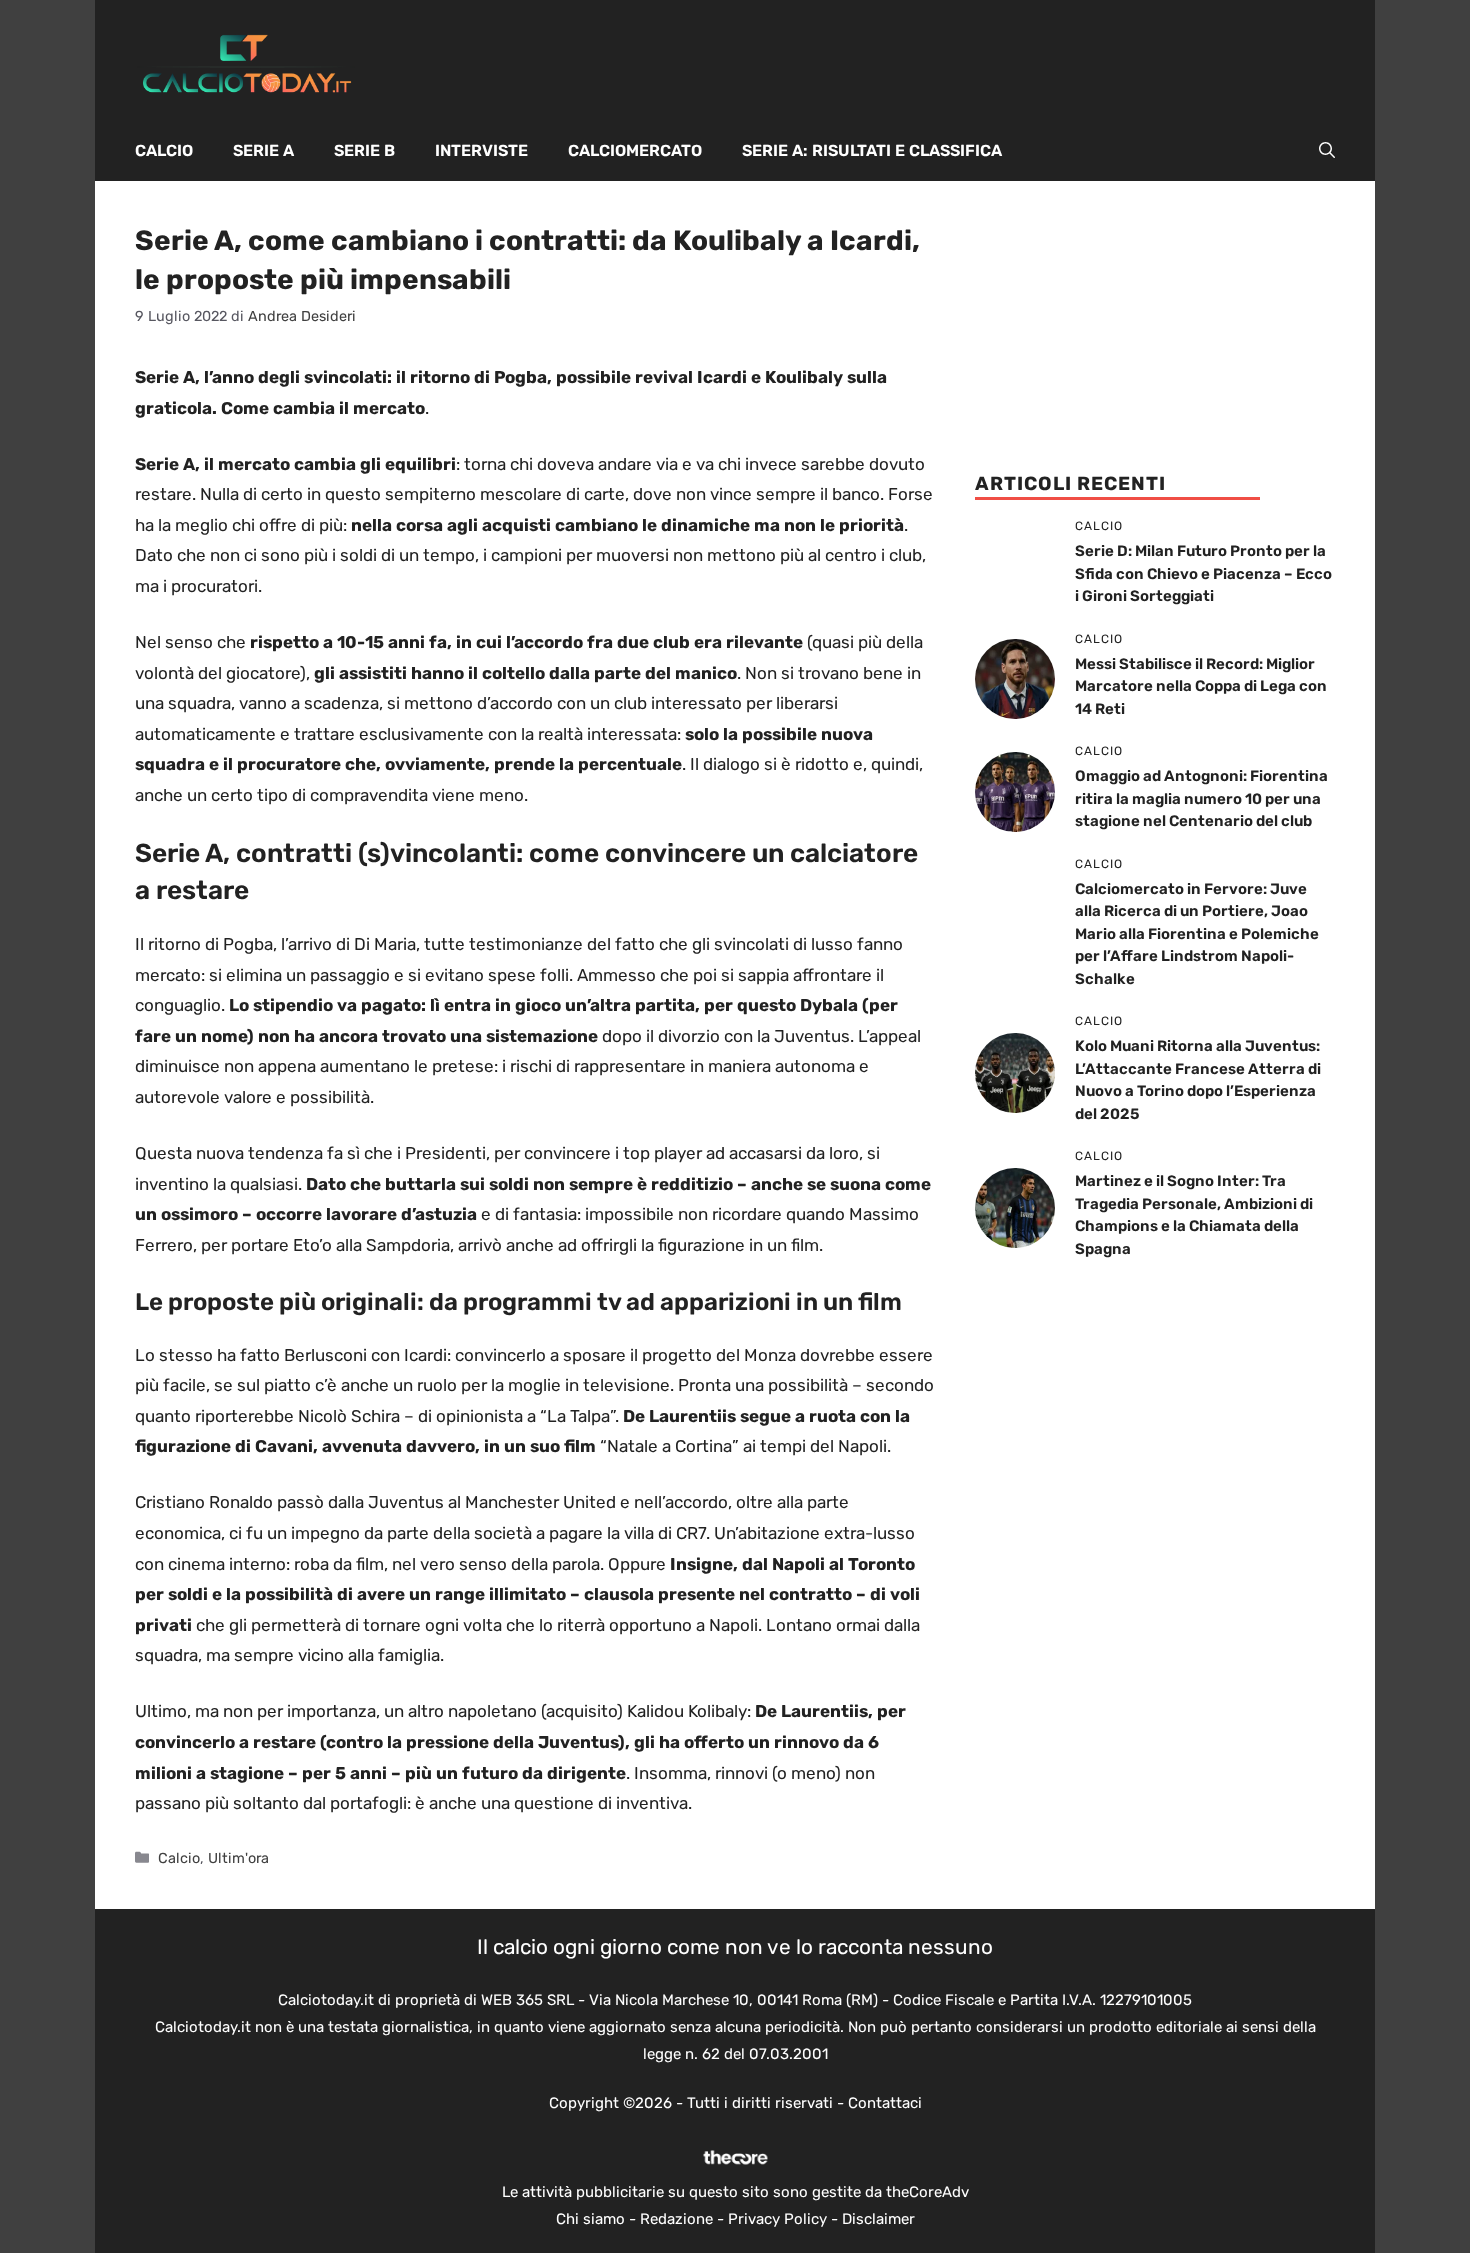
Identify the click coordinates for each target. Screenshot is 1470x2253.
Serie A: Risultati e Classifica (872, 150)
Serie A (263, 150)
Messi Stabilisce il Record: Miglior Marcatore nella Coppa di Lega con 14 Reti (1201, 686)
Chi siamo (590, 2219)
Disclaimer (878, 2219)
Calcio (164, 150)
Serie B (364, 150)
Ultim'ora (238, 1858)
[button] (1327, 151)
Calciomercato (635, 150)
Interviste (481, 150)
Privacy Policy (777, 2219)
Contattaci (885, 2103)
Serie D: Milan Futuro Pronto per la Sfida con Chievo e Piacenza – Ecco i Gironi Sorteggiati (1203, 573)
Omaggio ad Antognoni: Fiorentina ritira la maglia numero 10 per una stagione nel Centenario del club (1201, 798)
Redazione (676, 2219)
